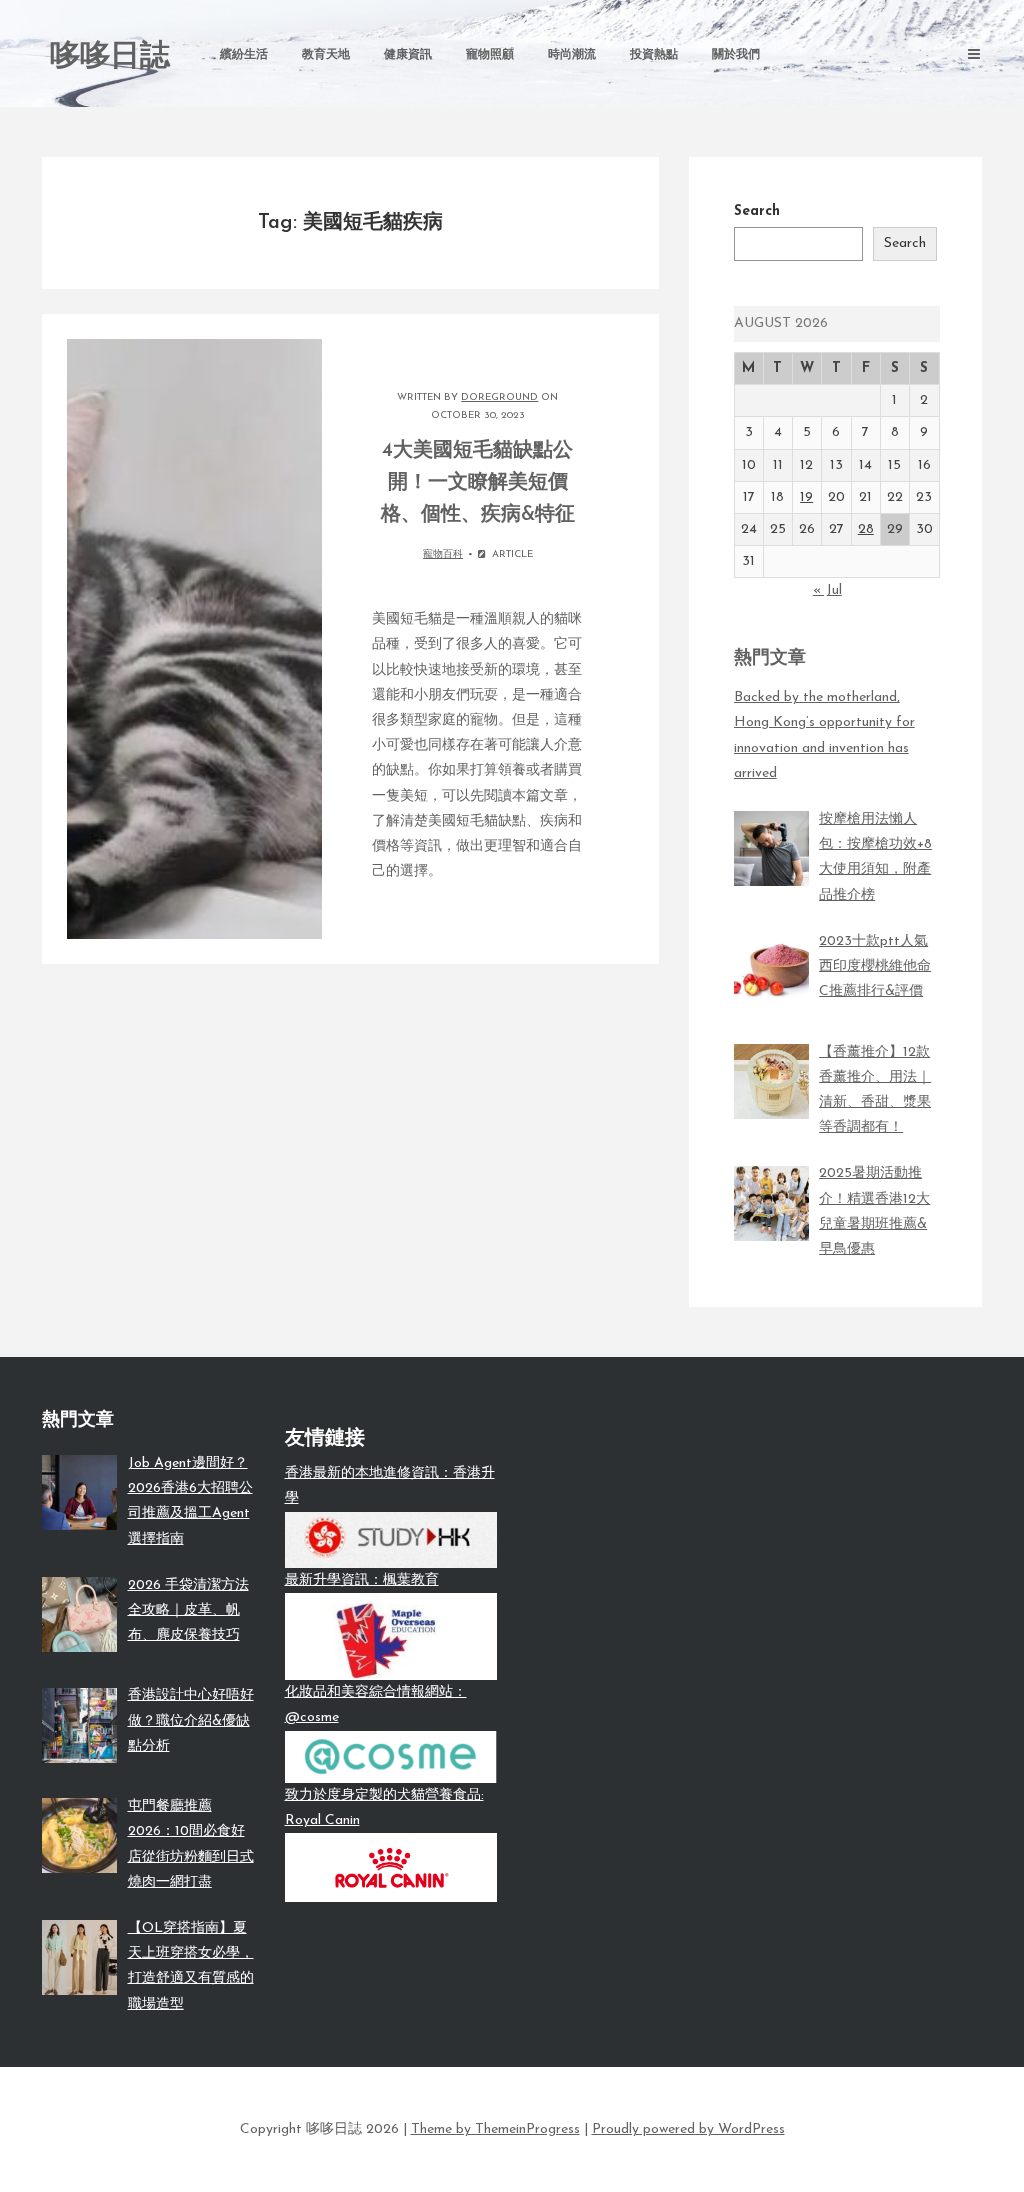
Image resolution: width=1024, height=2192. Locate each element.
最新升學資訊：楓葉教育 (362, 1580)
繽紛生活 (244, 55)
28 (866, 529)
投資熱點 (654, 55)
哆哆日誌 (110, 57)
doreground (499, 397)
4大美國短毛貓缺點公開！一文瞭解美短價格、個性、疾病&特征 (478, 483)
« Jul (827, 590)
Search (757, 211)
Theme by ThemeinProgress (495, 2129)
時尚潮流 (572, 55)
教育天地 (326, 55)
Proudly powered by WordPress (688, 2129)
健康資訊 (408, 55)
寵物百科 (443, 554)
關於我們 (736, 55)
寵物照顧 (490, 55)
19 (806, 497)
